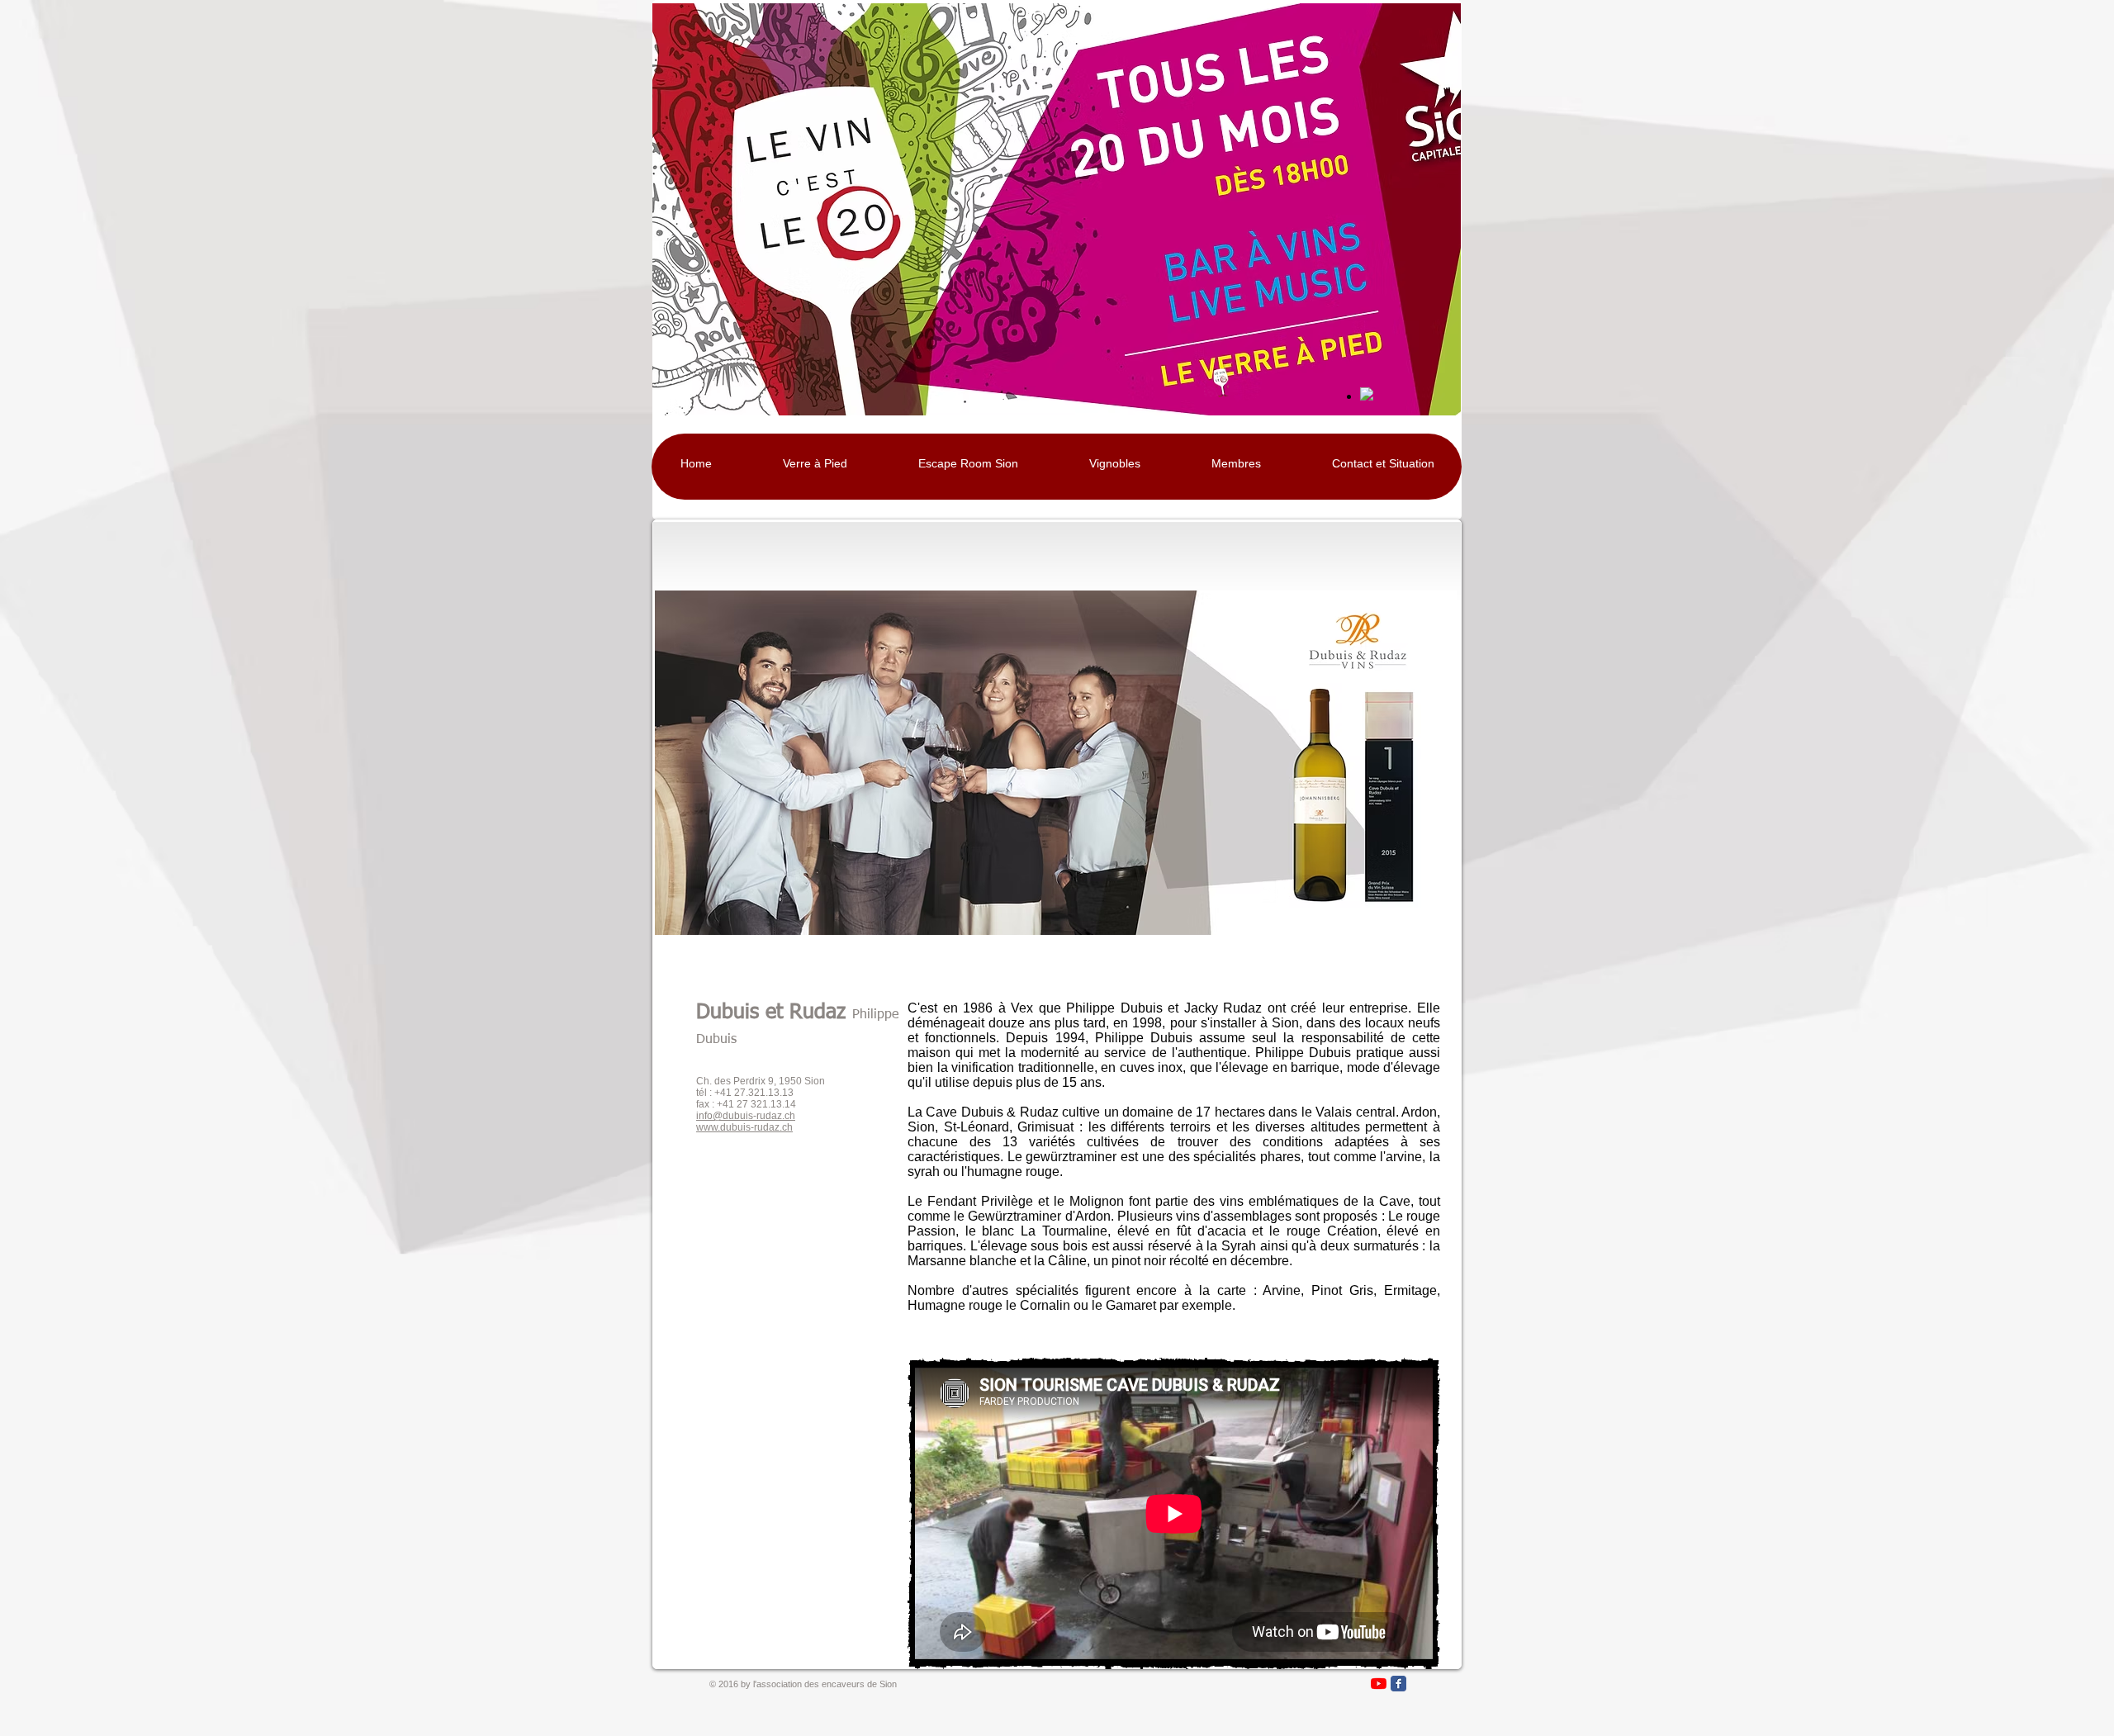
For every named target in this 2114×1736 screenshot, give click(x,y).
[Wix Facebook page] (1398, 1684)
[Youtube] (1379, 1684)
